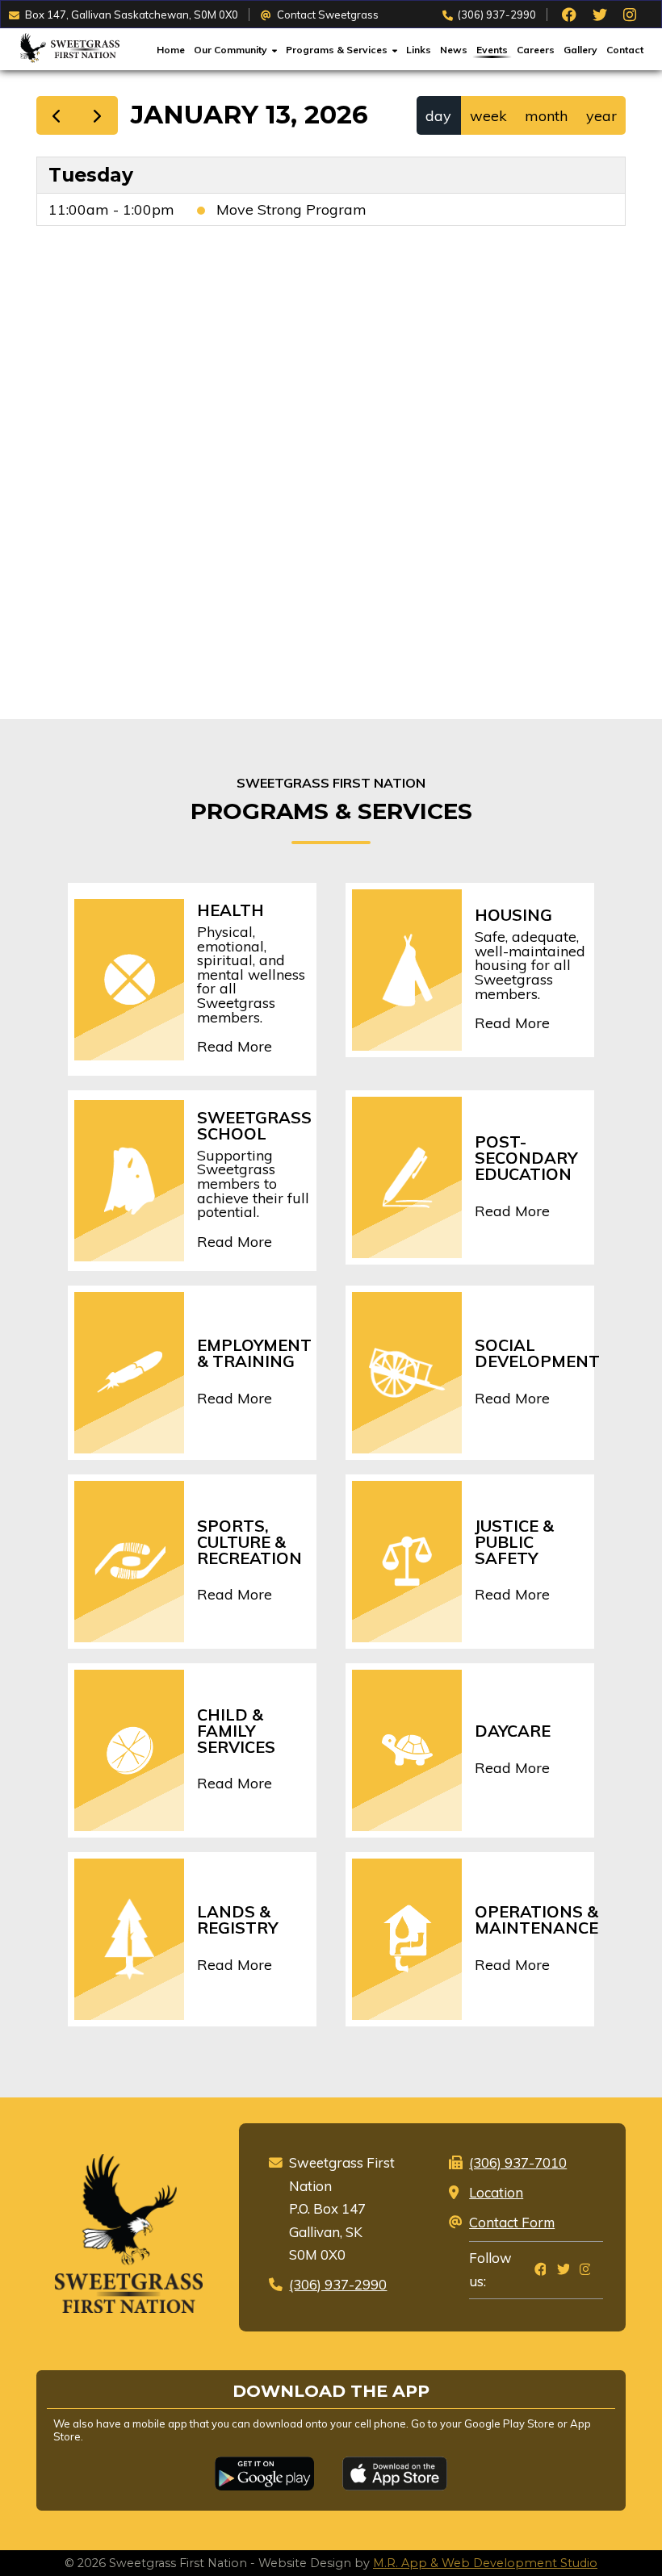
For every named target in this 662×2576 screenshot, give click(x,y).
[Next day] (97, 115)
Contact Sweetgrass (328, 15)
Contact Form (512, 2222)
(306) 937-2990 (497, 15)
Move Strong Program (291, 209)
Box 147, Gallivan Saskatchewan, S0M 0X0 (132, 15)
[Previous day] (57, 115)
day (438, 116)
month (546, 116)
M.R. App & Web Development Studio (485, 2563)
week (488, 116)
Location (496, 2192)
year (601, 116)
